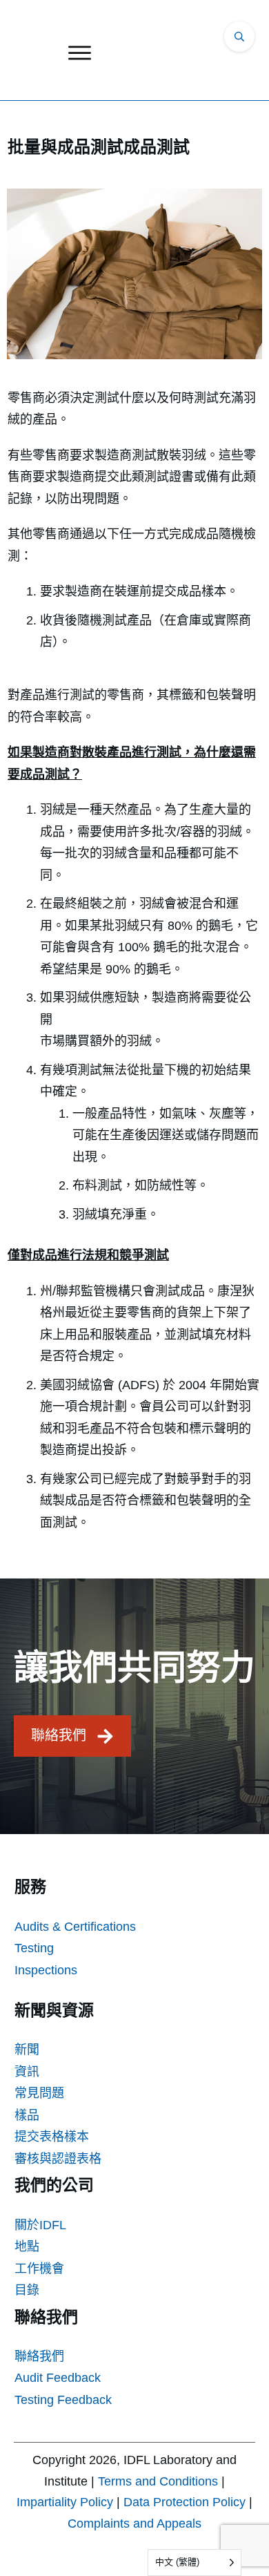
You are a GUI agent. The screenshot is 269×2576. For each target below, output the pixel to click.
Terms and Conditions (158, 2481)
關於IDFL (40, 2225)
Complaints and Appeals (134, 2523)
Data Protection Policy (185, 2502)
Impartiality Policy (65, 2502)
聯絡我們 (39, 2356)
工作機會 (39, 2269)
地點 (27, 2246)
